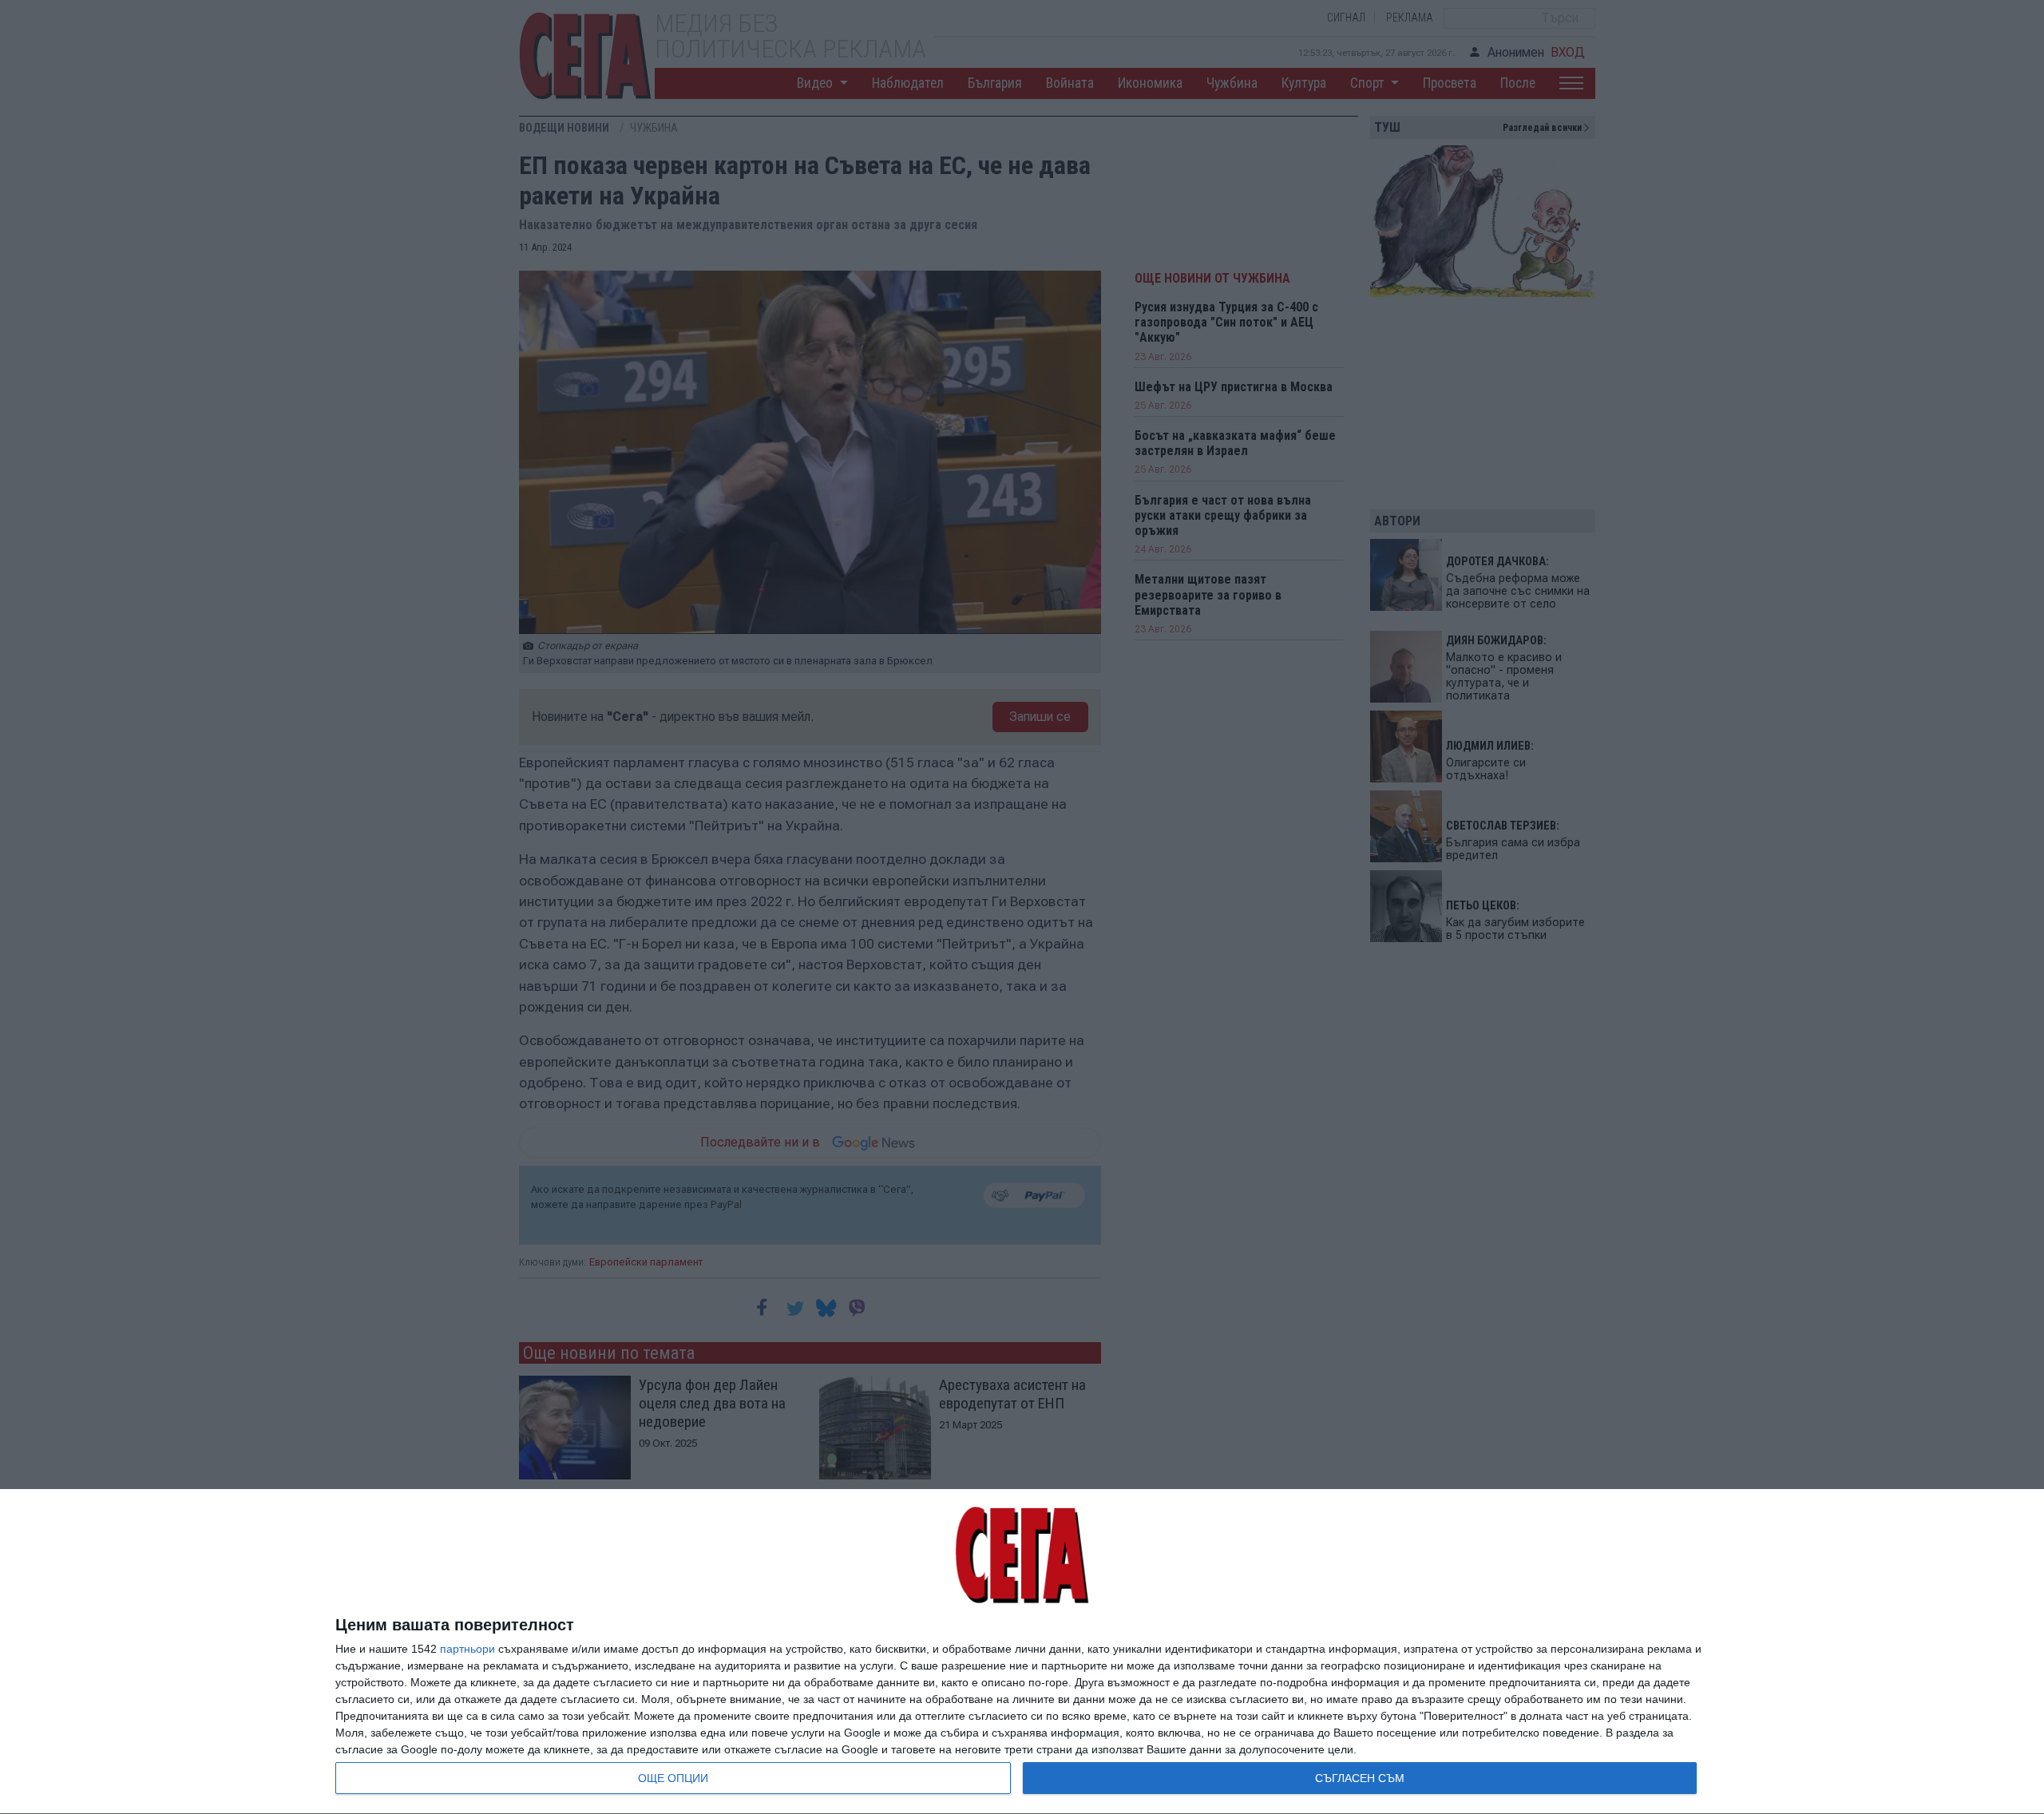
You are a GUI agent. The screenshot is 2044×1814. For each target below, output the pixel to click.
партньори (467, 1649)
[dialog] (1022, 1652)
